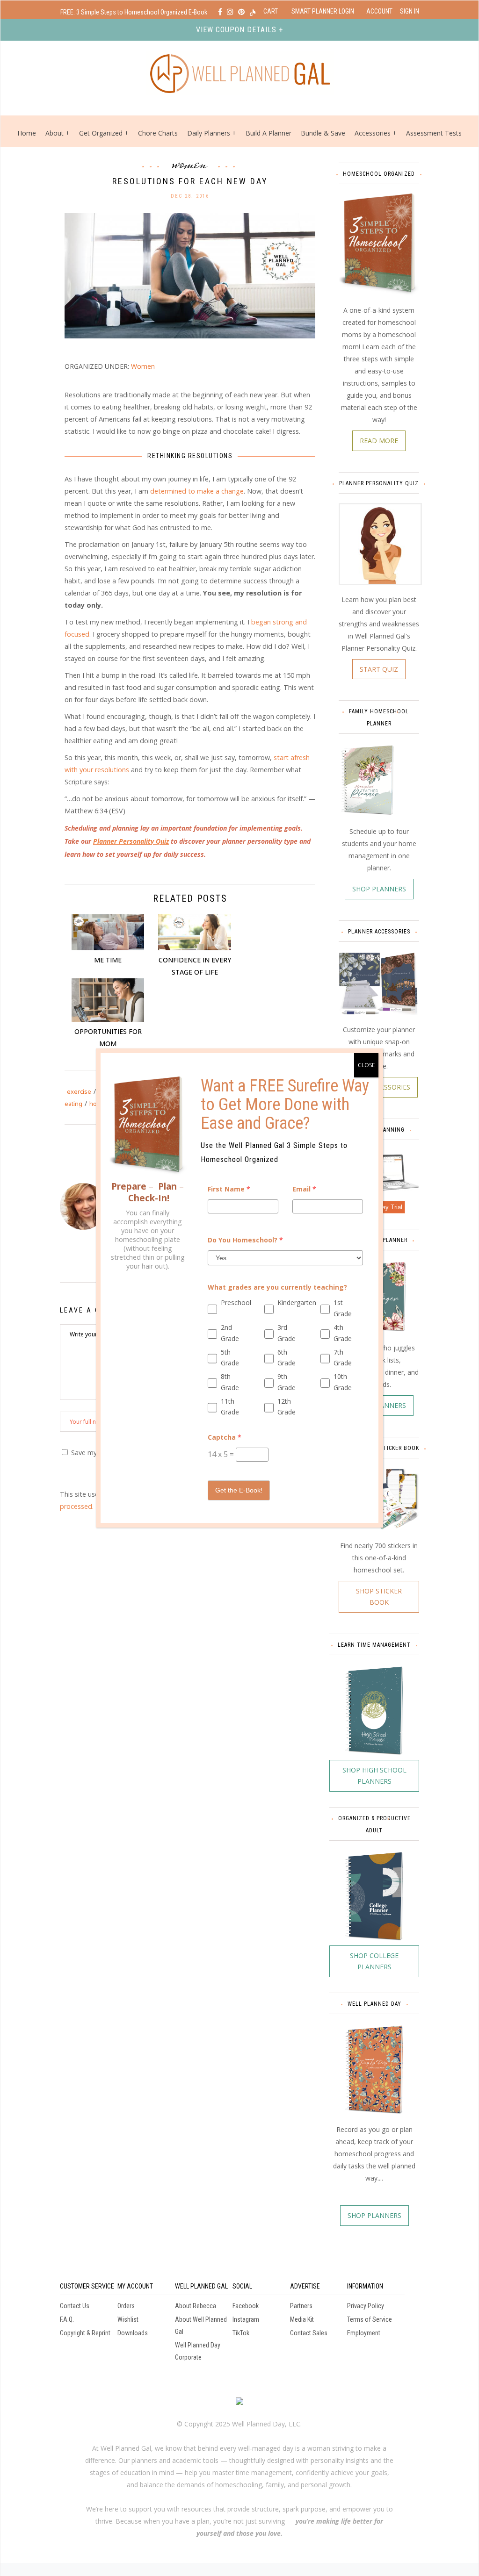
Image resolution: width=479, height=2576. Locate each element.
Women (190, 163)
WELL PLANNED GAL (201, 2286)
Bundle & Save (323, 133)
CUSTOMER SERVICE (87, 2286)
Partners (301, 2306)
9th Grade (287, 1382)
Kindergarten (292, 1302)
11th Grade (230, 1407)
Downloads (133, 2333)
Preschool (236, 1302)
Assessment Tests (434, 133)
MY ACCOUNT (135, 2286)
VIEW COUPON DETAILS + (239, 30)
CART (271, 11)
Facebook (246, 2306)
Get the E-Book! (239, 1490)
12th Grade (287, 1407)
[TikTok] (253, 12)
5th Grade (230, 1358)
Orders (126, 2306)
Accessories (373, 133)
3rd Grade (287, 1333)
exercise (79, 1091)
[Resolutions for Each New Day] (190, 275)
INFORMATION (365, 2286)
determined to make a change (197, 491)
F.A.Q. (67, 2319)
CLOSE (366, 1065)
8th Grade (230, 1382)
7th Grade (343, 1358)
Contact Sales (309, 2333)
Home (27, 133)
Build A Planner (269, 133)
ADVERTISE (305, 2286)
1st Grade (343, 1308)
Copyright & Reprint (85, 2333)
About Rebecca (196, 2306)
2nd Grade (230, 1333)
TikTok (241, 2333)
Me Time (108, 960)
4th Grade (343, 1333)
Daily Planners (210, 133)
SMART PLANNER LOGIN (323, 11)
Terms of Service (370, 2319)
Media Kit (302, 2319)
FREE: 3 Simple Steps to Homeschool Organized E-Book (134, 12)
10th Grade (343, 1382)
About (54, 133)
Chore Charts (158, 133)
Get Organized (101, 133)
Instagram (246, 2319)
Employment (364, 2333)
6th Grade (287, 1358)
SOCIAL (242, 2286)
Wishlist (128, 2319)
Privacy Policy (366, 2306)
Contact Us (75, 2306)
